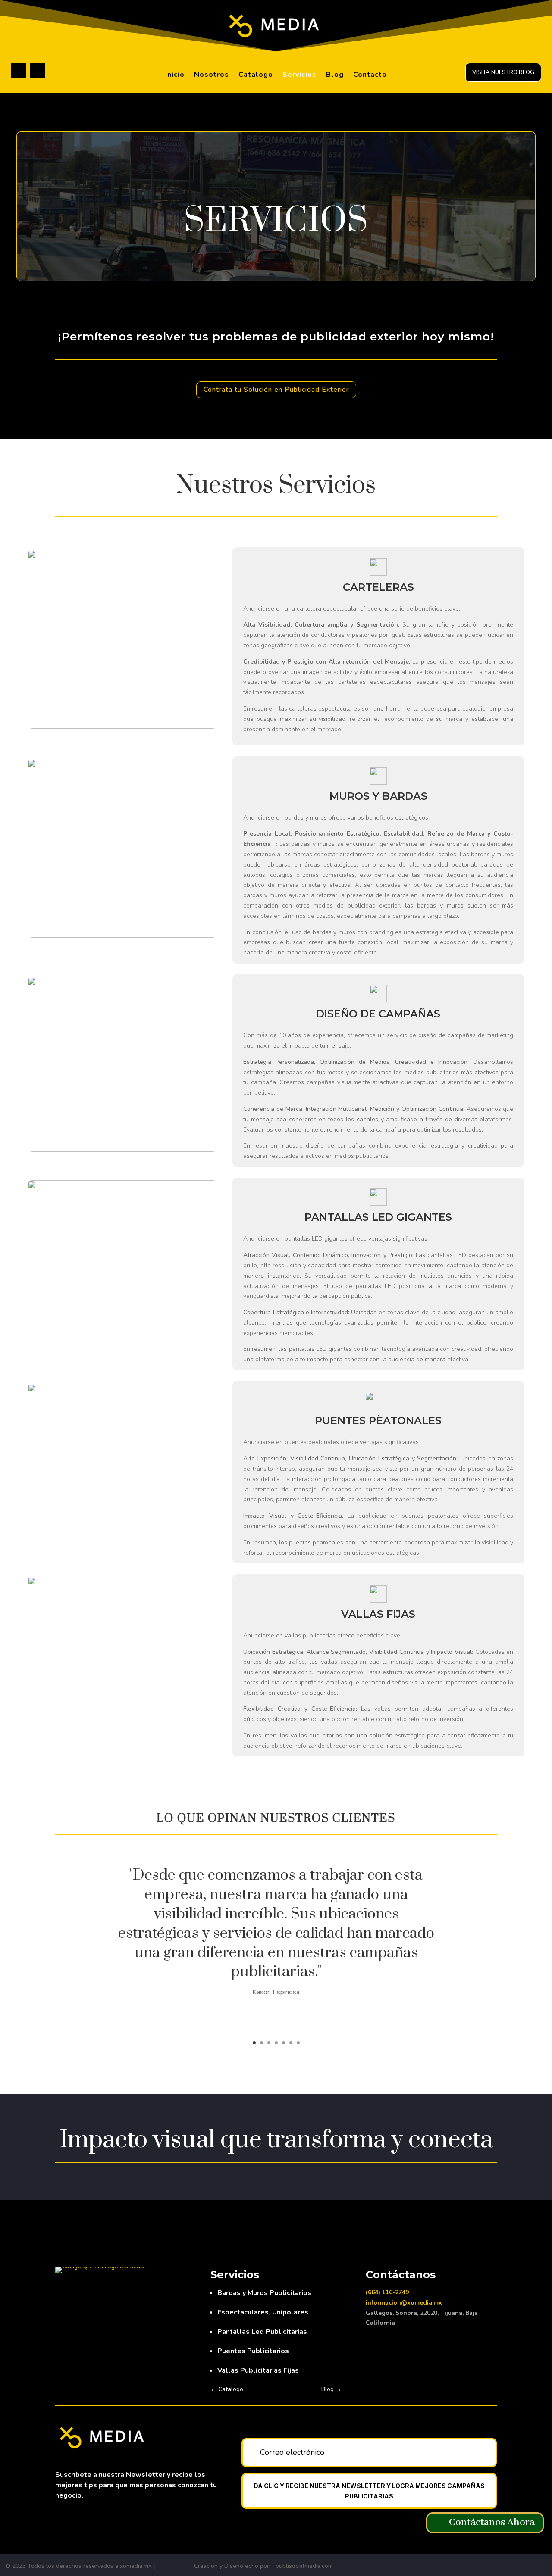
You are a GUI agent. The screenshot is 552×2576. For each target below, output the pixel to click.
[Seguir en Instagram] (38, 71)
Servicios (300, 75)
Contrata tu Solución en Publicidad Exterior (276, 390)
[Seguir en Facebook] (19, 71)
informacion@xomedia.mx (404, 2303)
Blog (335, 75)
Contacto (370, 75)
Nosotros (212, 75)
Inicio (175, 75)
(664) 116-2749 (387, 2292)
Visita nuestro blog (503, 72)
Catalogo (256, 75)
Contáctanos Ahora (492, 2522)
